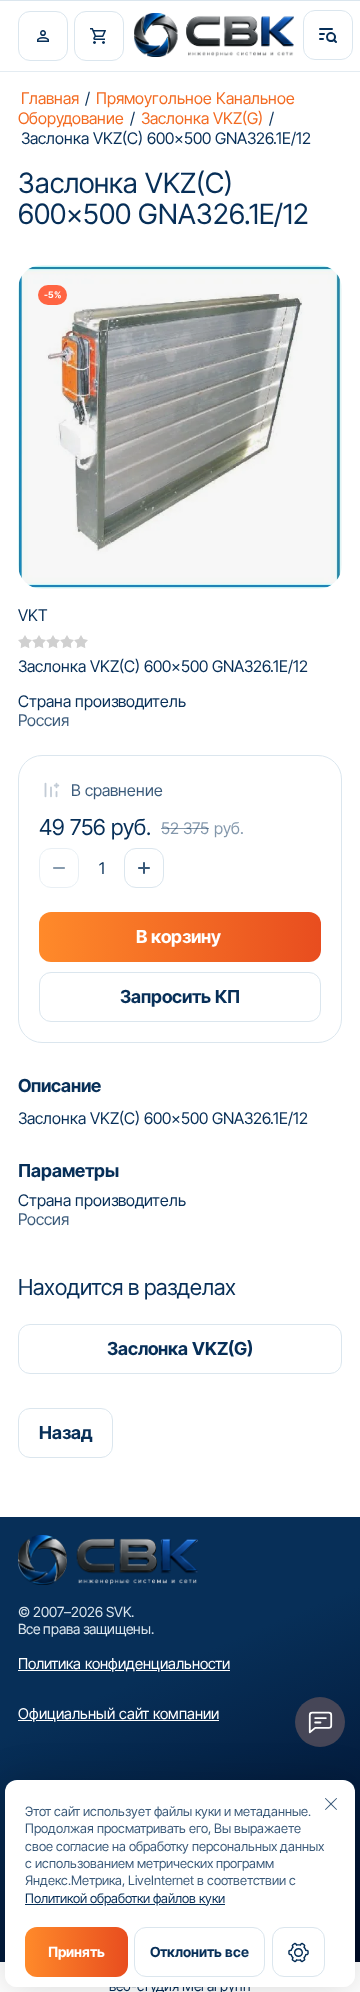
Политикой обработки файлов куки (125, 1898)
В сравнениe (117, 790)
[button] (43, 36)
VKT (33, 615)
